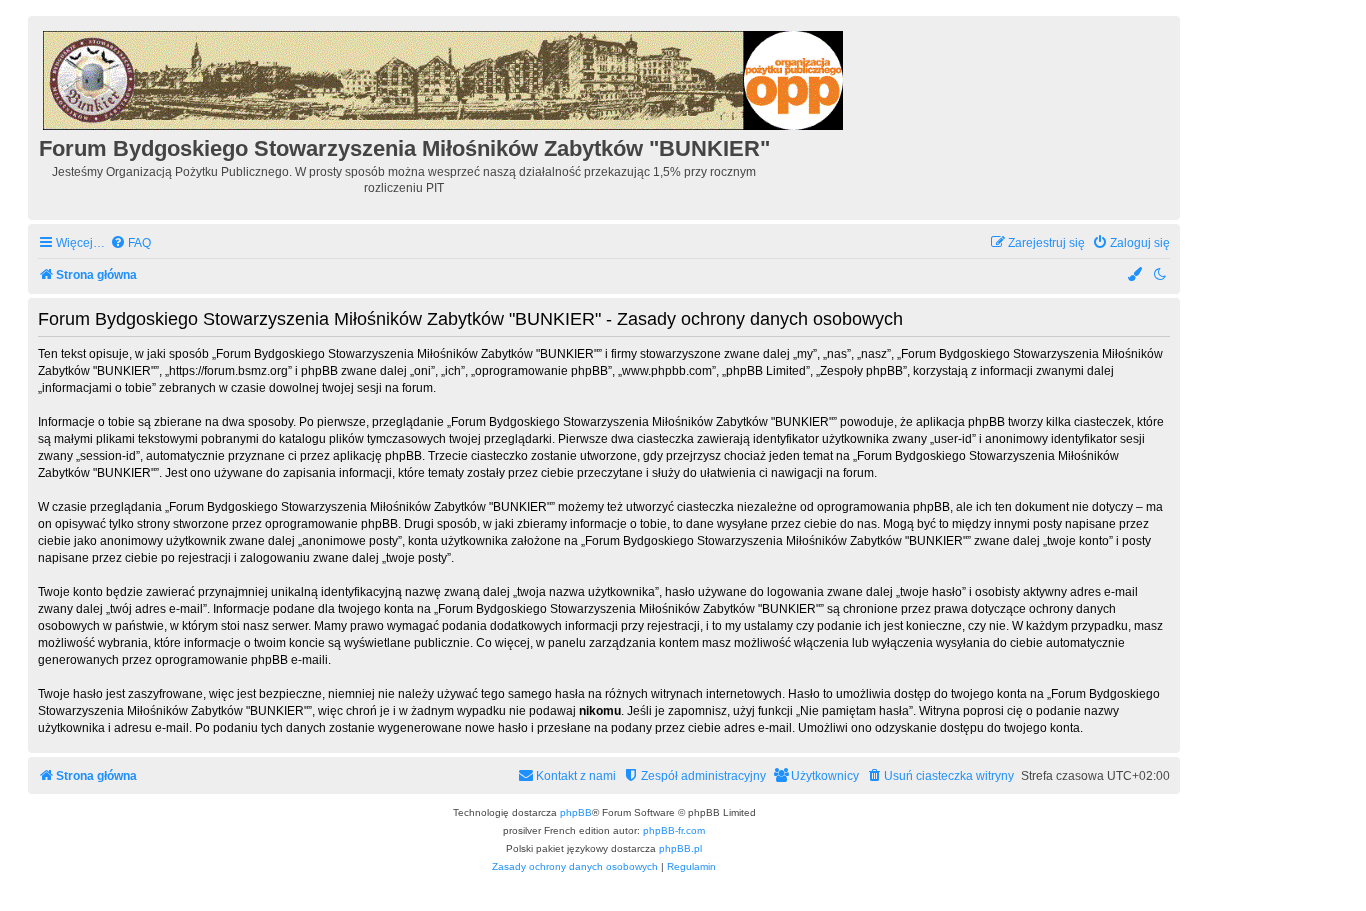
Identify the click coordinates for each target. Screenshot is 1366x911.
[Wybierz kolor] (1136, 275)
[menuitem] (130, 243)
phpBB (576, 812)
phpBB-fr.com (674, 830)
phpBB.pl (680, 848)
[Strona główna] (444, 77)
